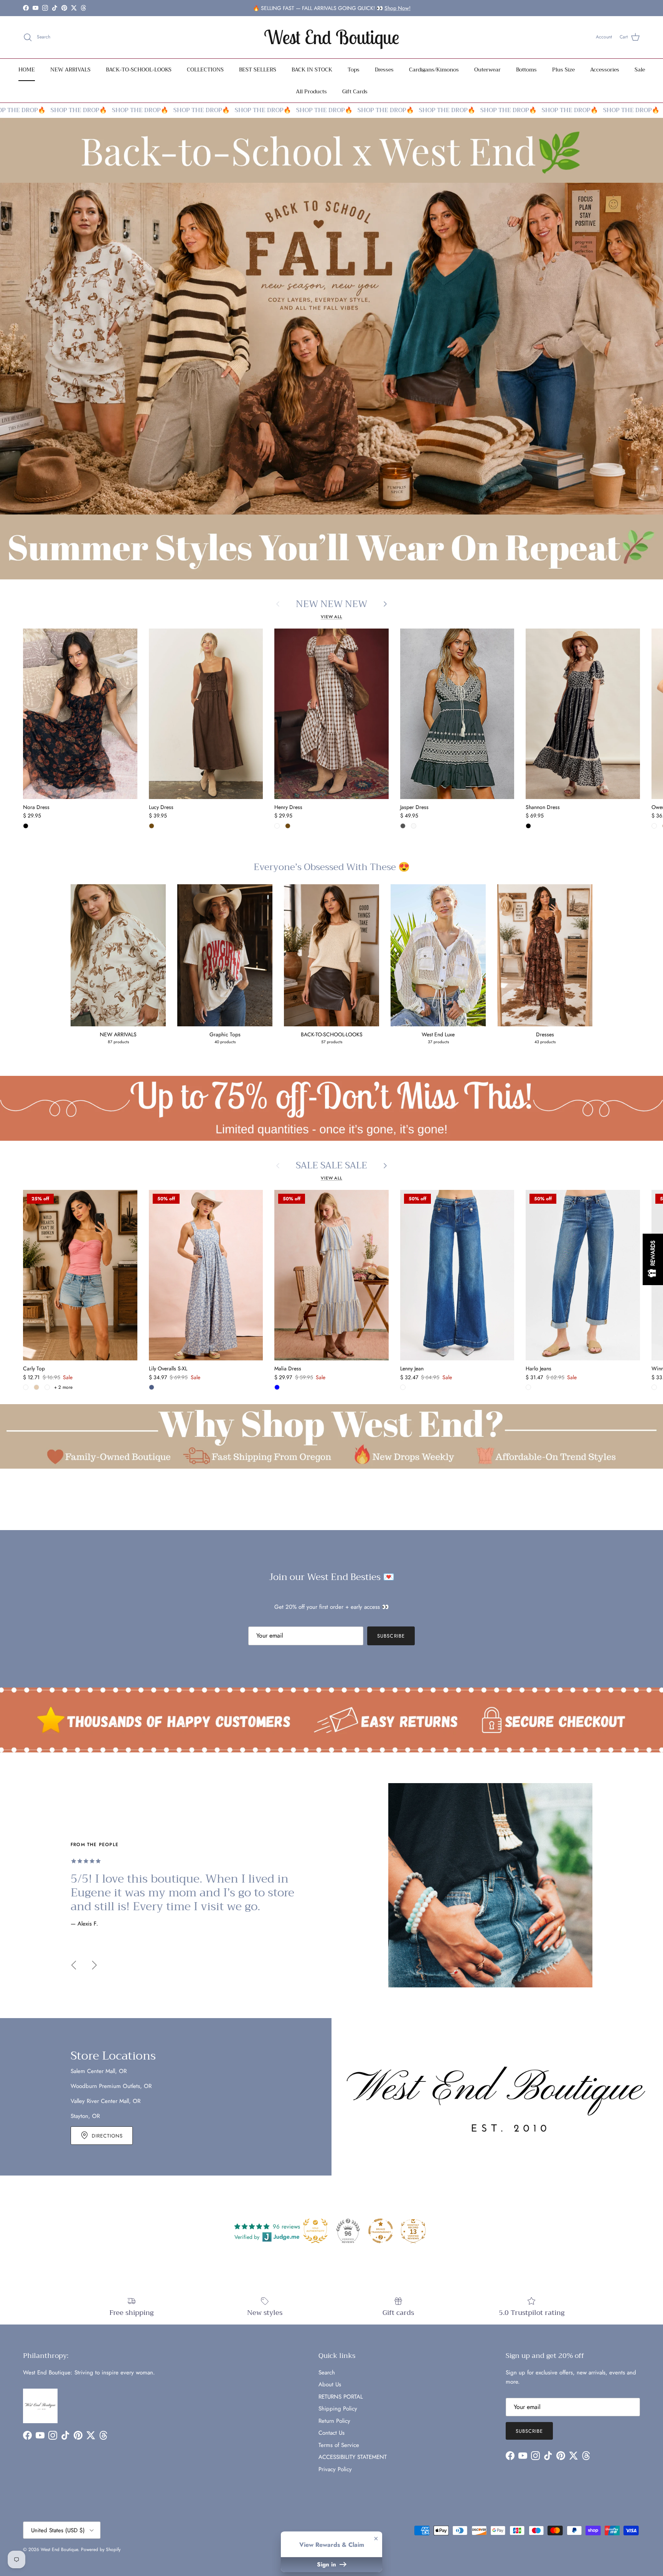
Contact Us (331, 2433)
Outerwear (487, 69)
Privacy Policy (335, 2469)
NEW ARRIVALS (70, 69)
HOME (27, 69)
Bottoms (526, 69)
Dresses (384, 69)
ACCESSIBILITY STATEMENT (353, 2457)
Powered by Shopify (101, 2550)
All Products (311, 91)
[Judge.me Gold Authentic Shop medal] (315, 2231)
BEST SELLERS (258, 69)
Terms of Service (339, 2445)
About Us (330, 2384)
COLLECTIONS (205, 69)
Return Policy (334, 2421)
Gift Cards (355, 91)
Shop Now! (397, 8)
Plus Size (563, 69)
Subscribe (391, 1636)
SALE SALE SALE (331, 1166)
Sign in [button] (327, 2564)
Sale (640, 69)
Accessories (605, 69)
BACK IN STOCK (312, 69)
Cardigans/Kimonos (434, 69)
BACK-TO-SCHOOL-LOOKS (139, 69)
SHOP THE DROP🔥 (44, 110)
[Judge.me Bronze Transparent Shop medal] (381, 2231)
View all (331, 617)
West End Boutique (59, 2550)
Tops (354, 69)
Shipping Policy (338, 2409)
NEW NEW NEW (331, 604)
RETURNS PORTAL (341, 2397)
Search (327, 2373)
